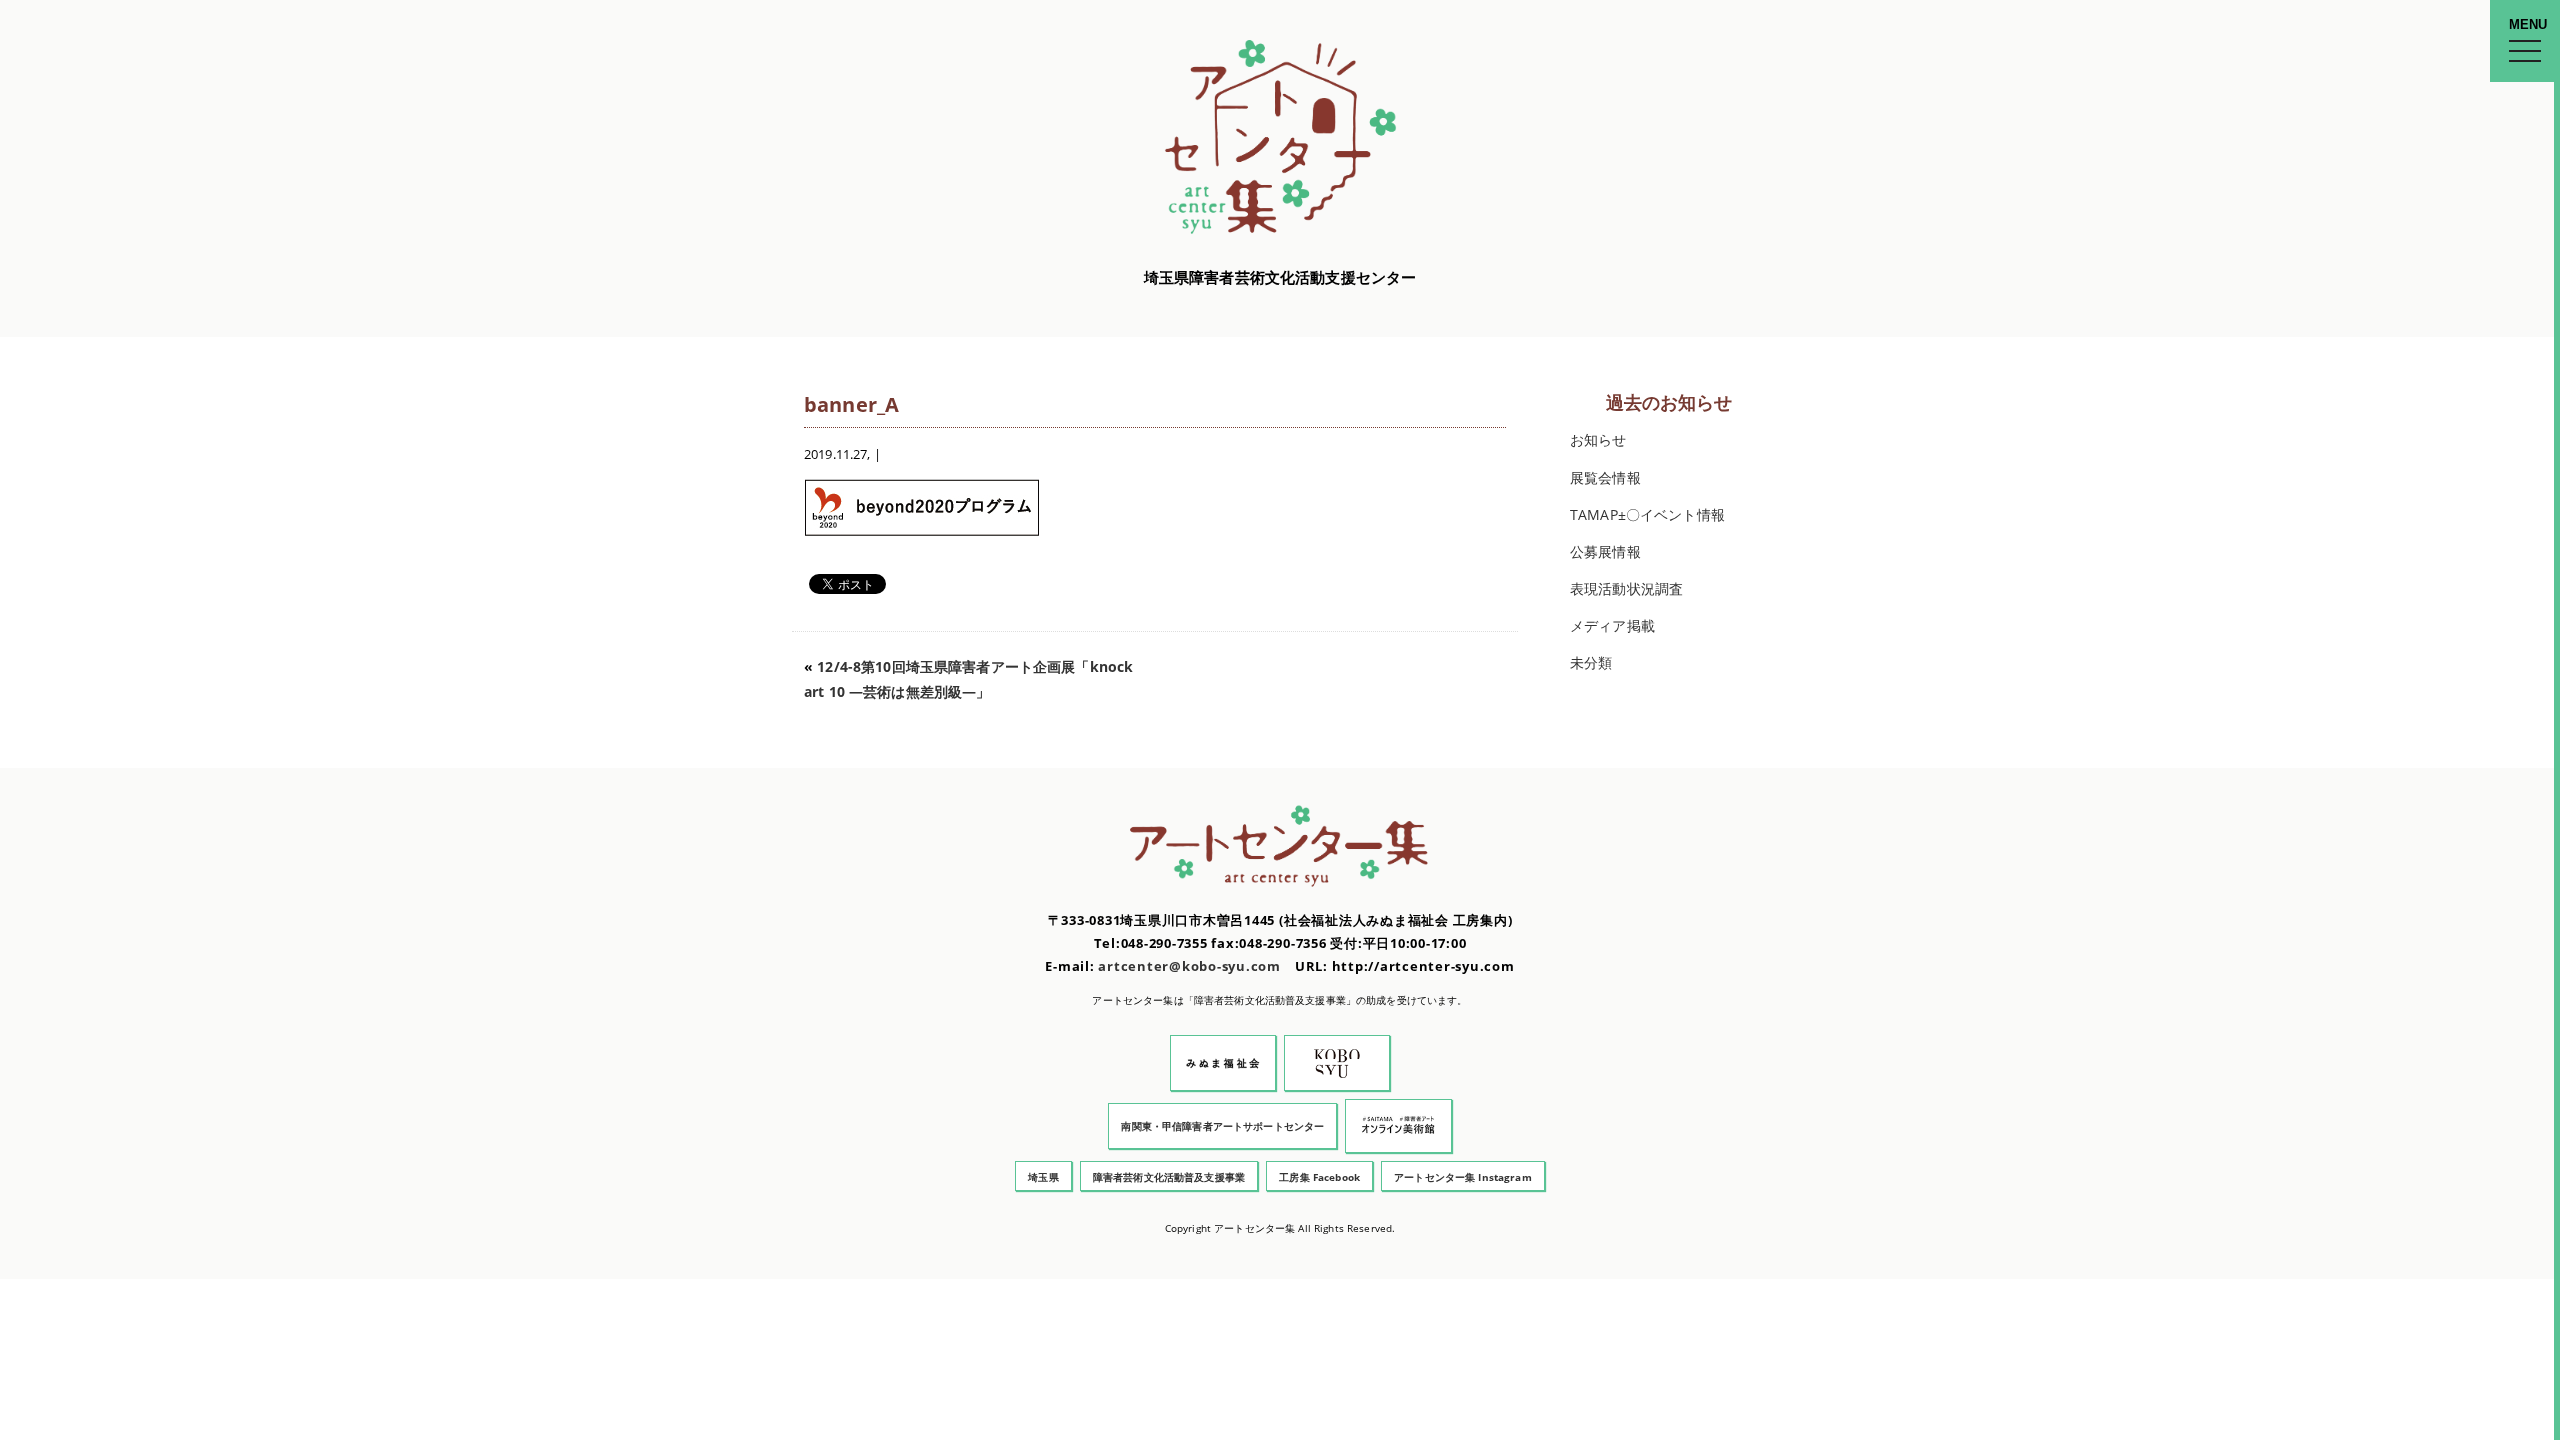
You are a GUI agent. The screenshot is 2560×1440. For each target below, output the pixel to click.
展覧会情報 (1605, 477)
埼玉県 (1043, 1177)
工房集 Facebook (1319, 1177)
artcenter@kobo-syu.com (1189, 966)
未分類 (1591, 662)
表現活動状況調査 (1626, 588)
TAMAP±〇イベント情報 (1647, 514)
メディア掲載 (1612, 625)
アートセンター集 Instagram (1463, 1177)
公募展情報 (1605, 551)
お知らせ (1598, 439)
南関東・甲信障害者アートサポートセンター (1222, 1126)
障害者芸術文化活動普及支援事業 (1169, 1177)
